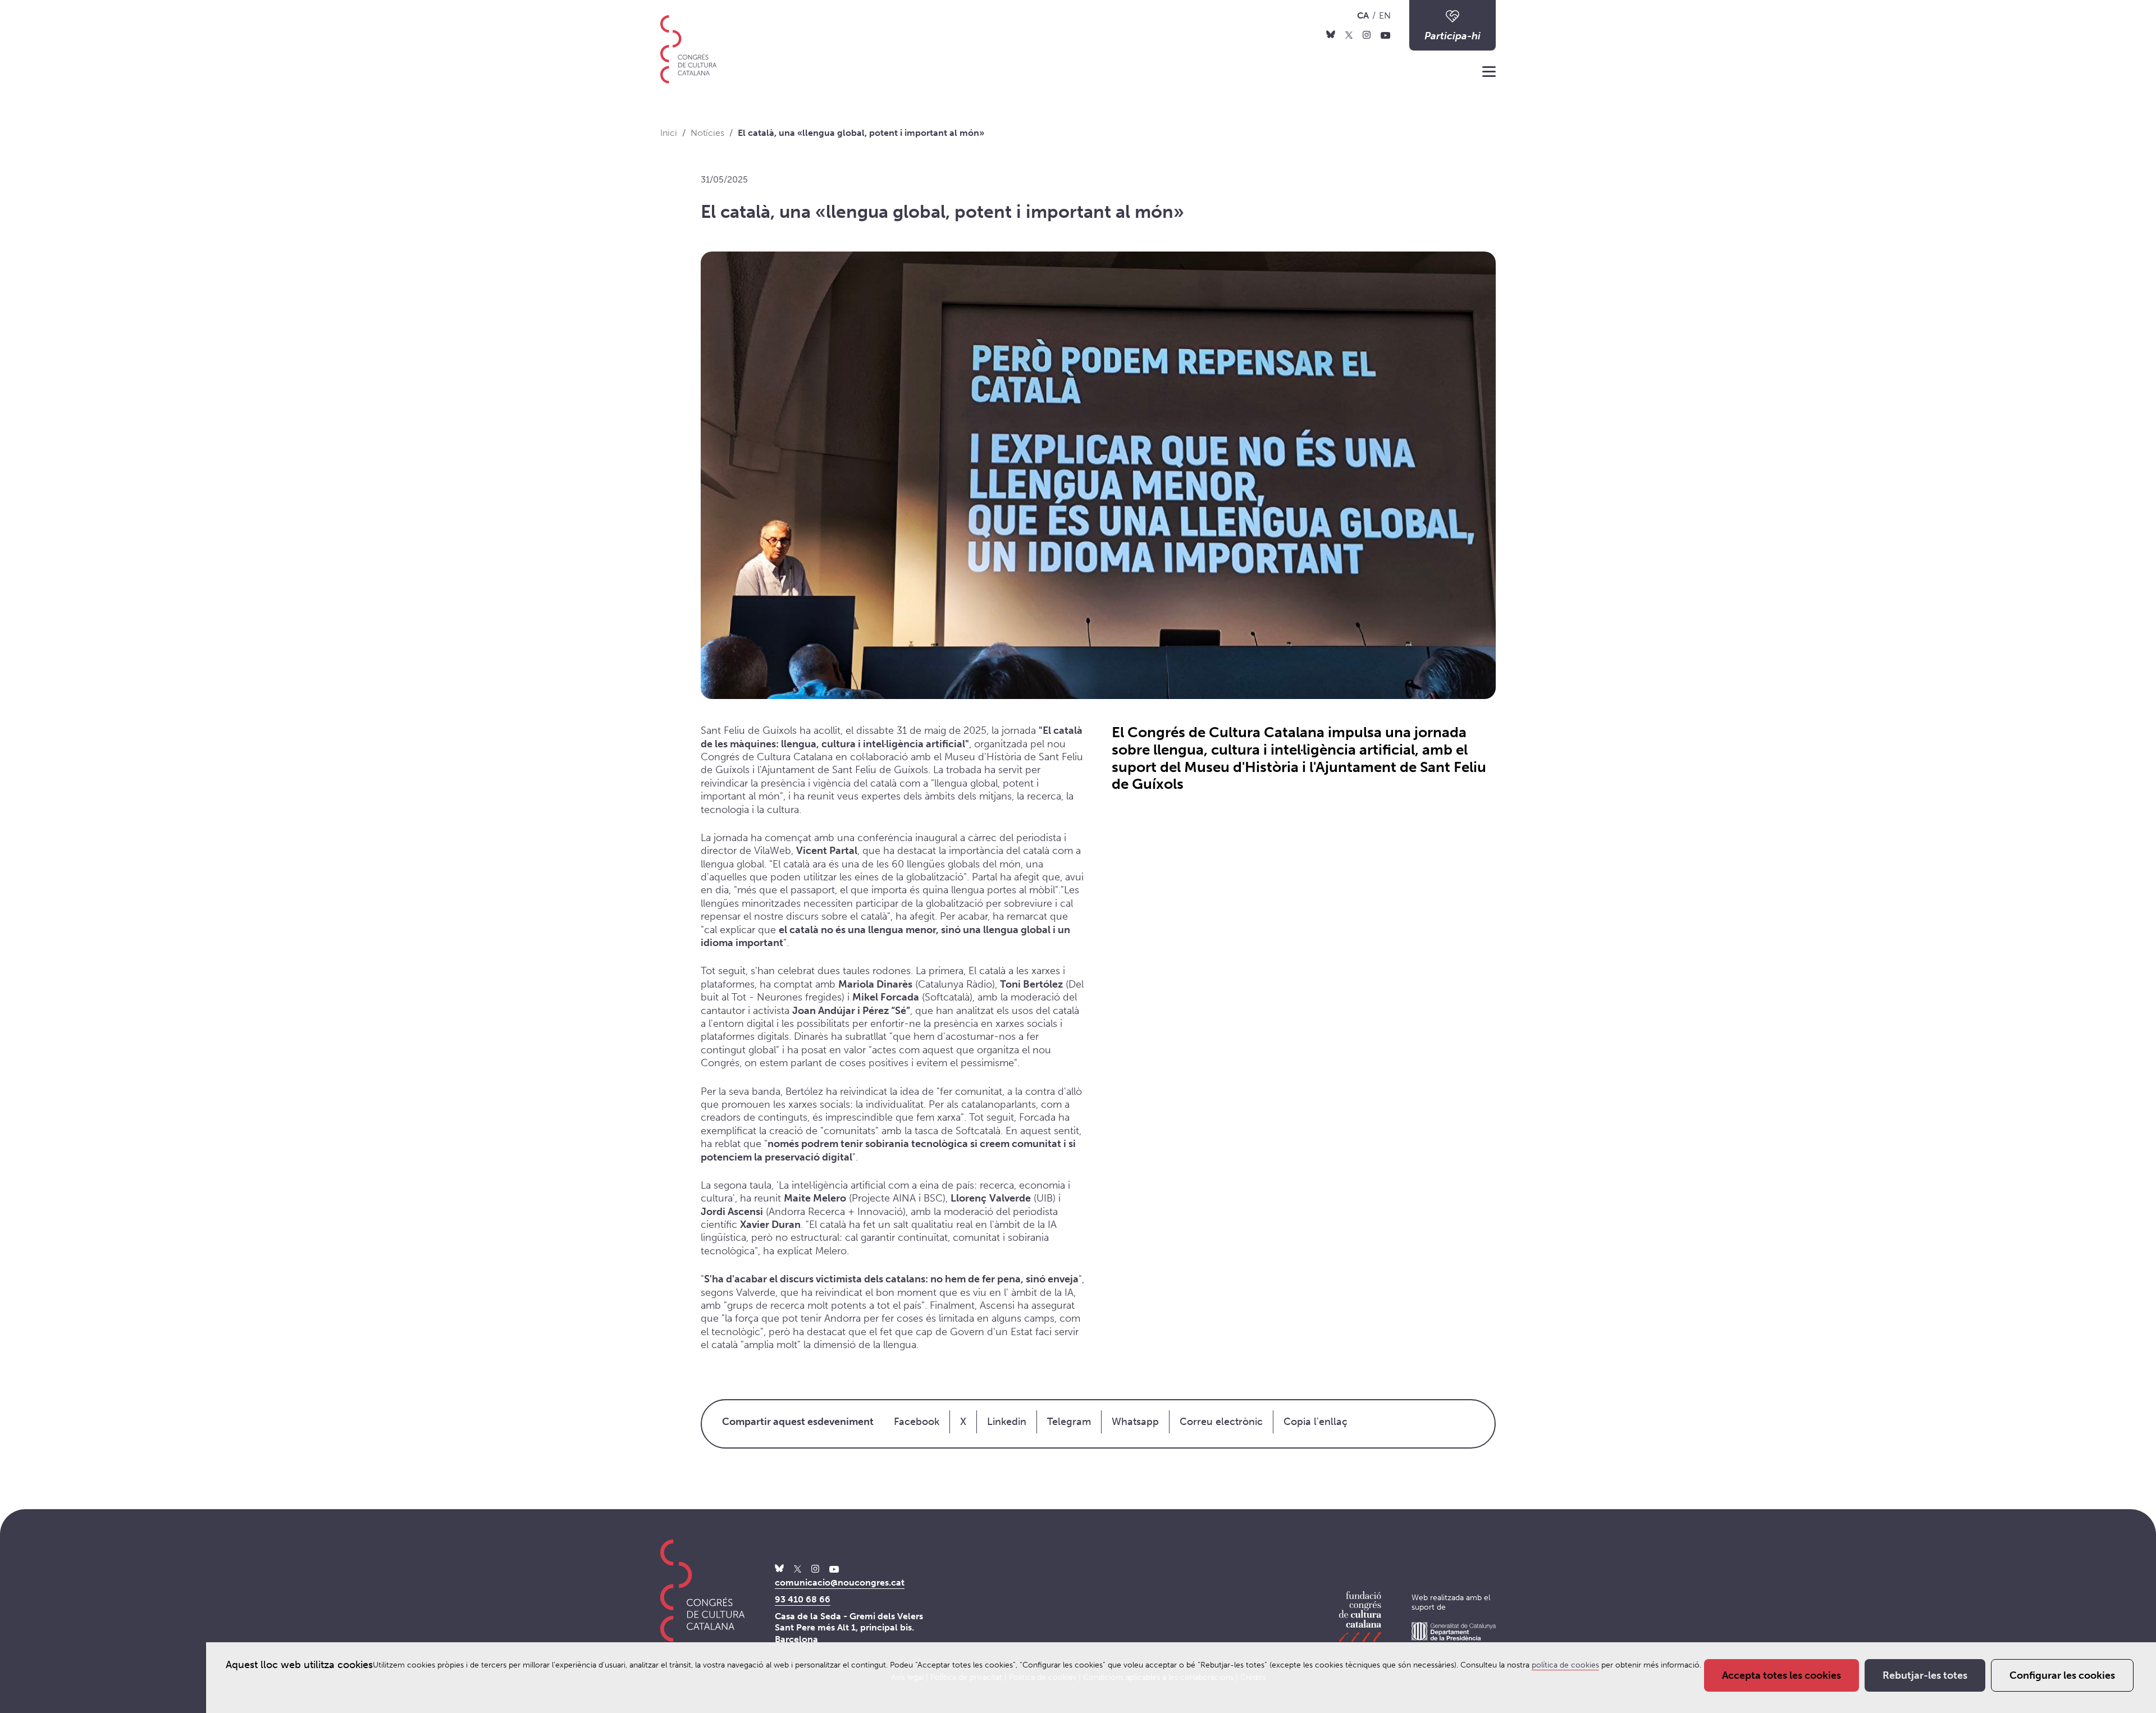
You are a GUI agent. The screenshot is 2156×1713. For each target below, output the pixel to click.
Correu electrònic (1221, 1422)
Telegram (1069, 1422)
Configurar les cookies (2062, 1675)
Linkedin (1007, 1422)
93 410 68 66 (803, 1599)
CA (1363, 15)
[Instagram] (1367, 34)
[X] (1349, 34)
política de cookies (1565, 1665)
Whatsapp (1135, 1422)
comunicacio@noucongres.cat (840, 1582)
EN (1385, 15)
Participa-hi (1452, 36)
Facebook (917, 1422)
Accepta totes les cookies (1782, 1675)
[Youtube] (1386, 34)
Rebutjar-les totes (1925, 1675)
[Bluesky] (1331, 34)
